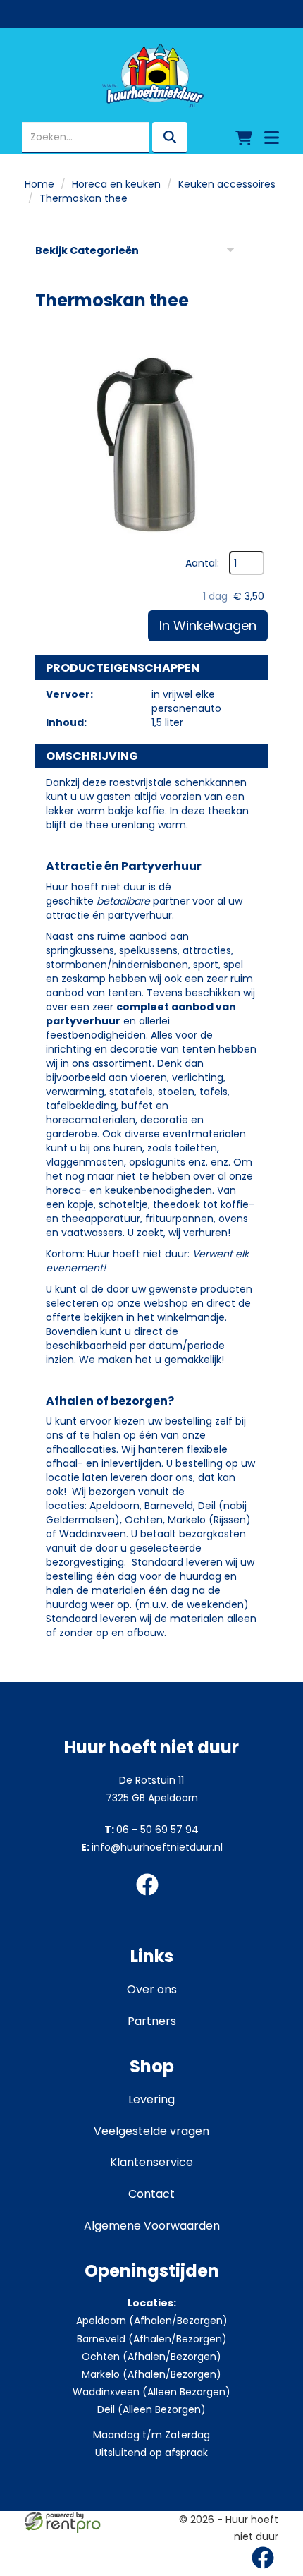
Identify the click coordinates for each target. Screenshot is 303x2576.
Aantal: (202, 563)
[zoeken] (170, 138)
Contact (151, 2194)
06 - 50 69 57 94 (151, 1830)
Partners (152, 2021)
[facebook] (151, 1898)
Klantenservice (151, 2162)
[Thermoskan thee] (151, 435)
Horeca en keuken (116, 184)
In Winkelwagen (208, 625)
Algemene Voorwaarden (152, 2226)
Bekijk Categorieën (87, 250)
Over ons (152, 1989)
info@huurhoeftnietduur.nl (152, 1847)
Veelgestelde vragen (151, 2131)
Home (39, 184)
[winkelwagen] (244, 138)
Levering (151, 2099)
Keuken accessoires (227, 184)
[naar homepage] (151, 75)
